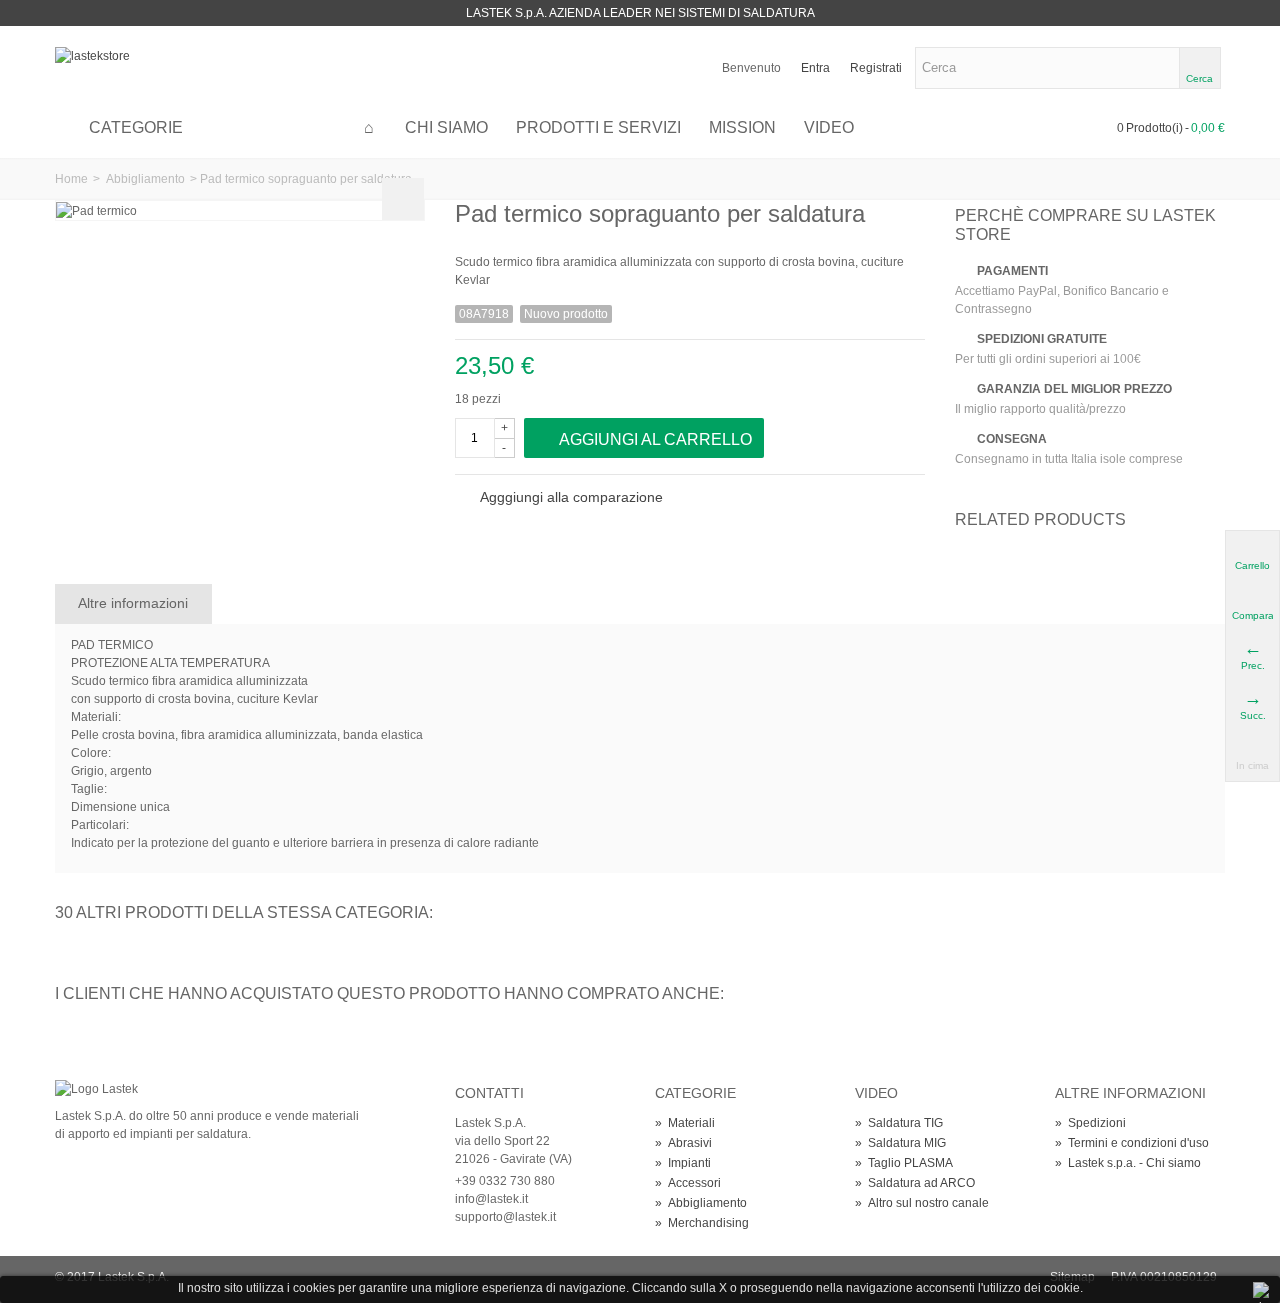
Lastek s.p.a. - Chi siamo (1128, 1163)
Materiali (685, 1123)
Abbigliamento (145, 179)
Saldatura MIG (900, 1143)
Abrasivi (683, 1143)
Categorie (136, 127)
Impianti (683, 1163)
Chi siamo (446, 127)
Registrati (876, 68)
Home (71, 179)
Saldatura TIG (899, 1123)
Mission (742, 127)
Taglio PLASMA (904, 1163)
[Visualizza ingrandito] (403, 199)
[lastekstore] (92, 55)
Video (829, 127)
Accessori (688, 1183)
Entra (815, 68)
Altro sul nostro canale (922, 1203)
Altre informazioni (133, 603)
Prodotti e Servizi (598, 127)
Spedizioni (1090, 1123)
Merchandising (702, 1223)
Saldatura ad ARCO (915, 1183)
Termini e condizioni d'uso (1132, 1143)
